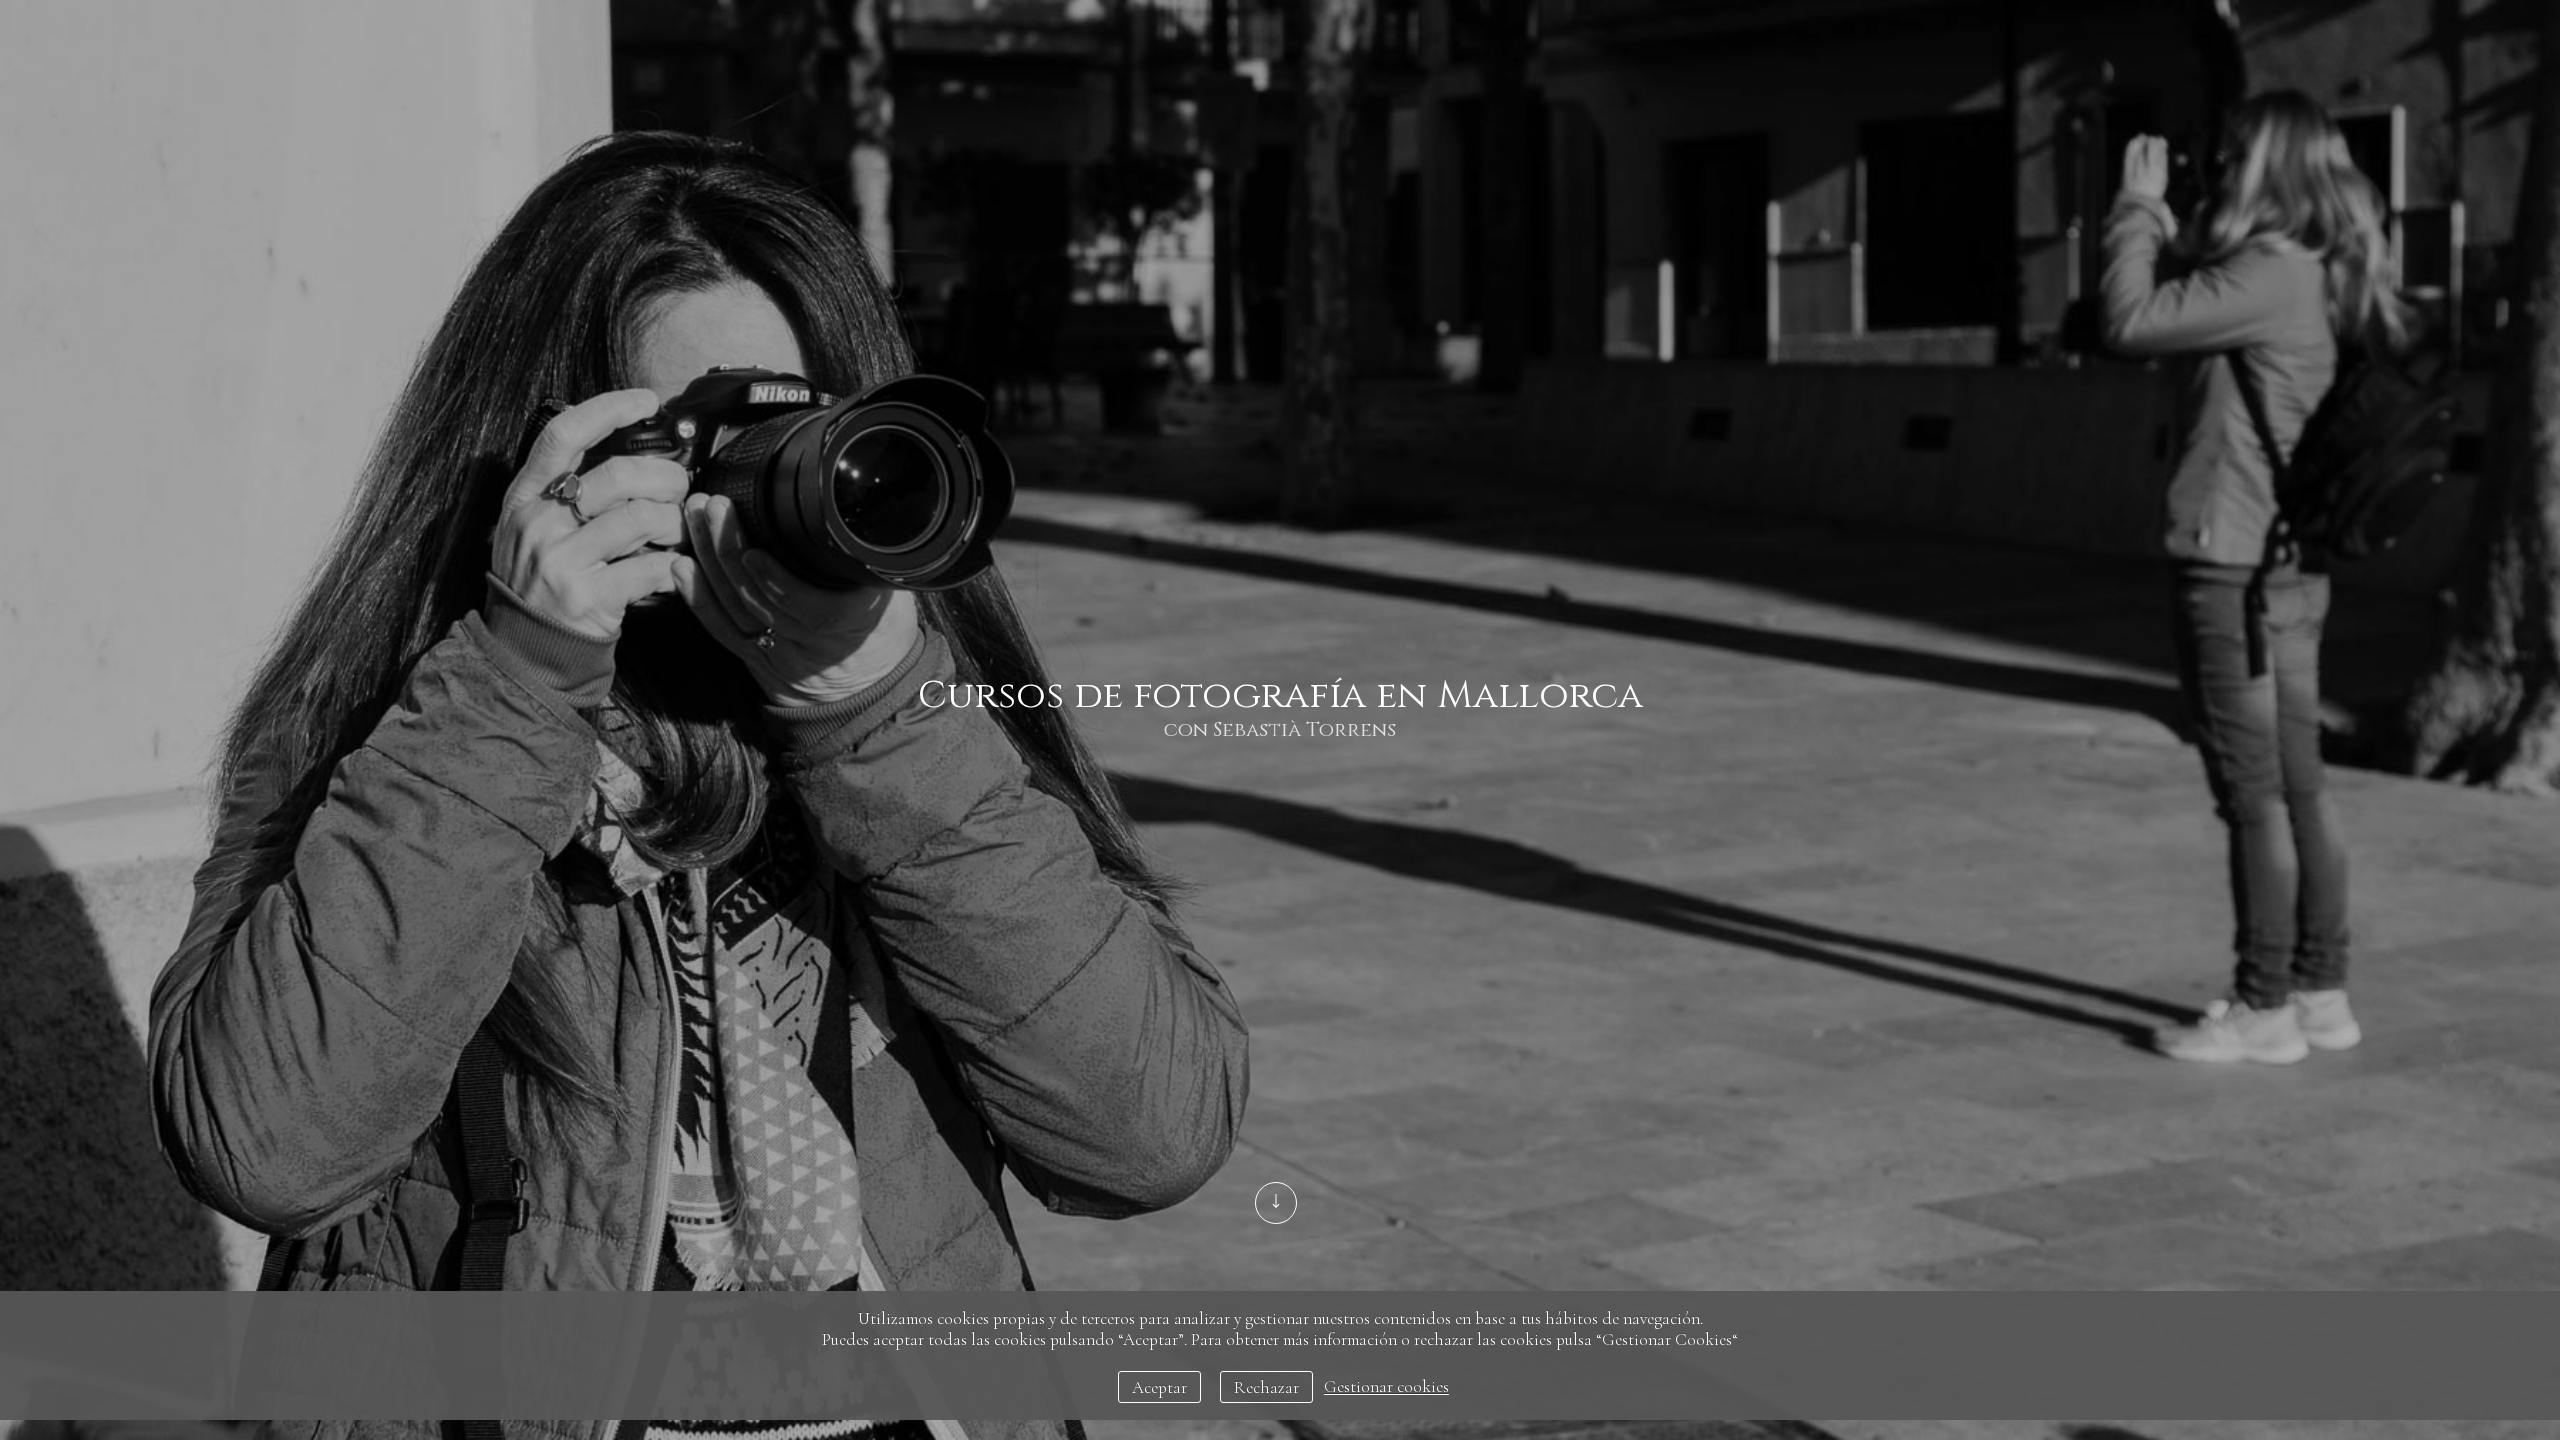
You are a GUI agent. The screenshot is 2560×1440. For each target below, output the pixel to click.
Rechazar (1266, 1387)
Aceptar (1159, 1387)
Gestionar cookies (1386, 1387)
